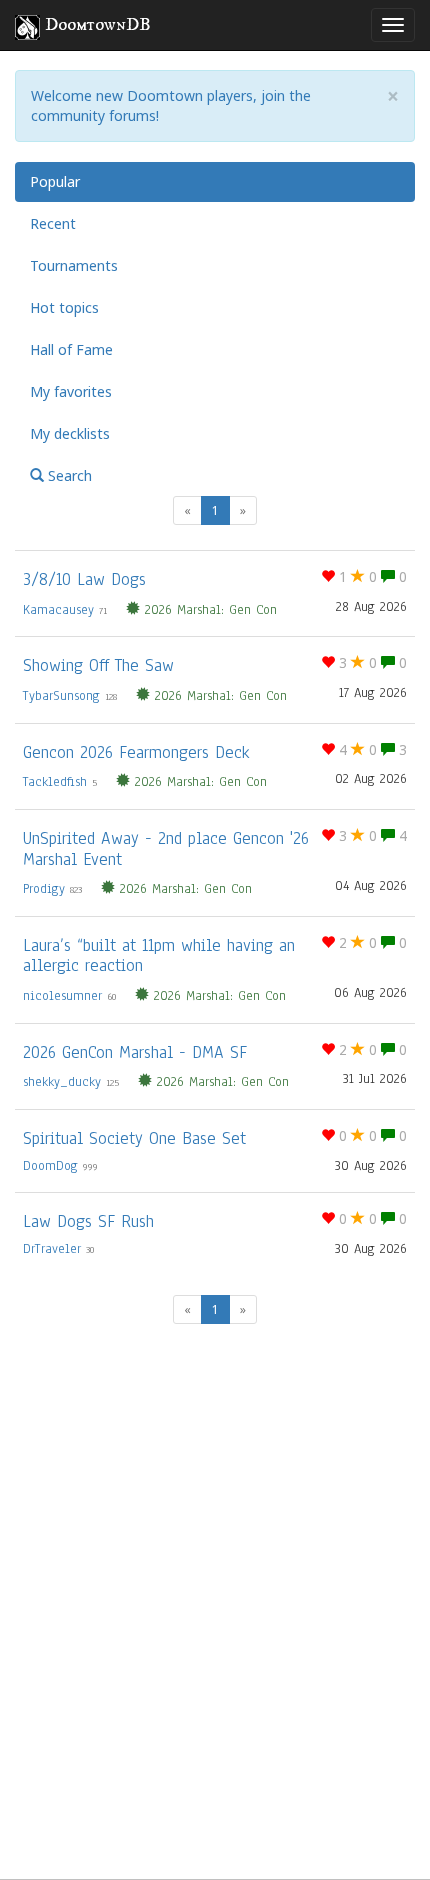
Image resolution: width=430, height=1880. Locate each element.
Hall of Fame (71, 349)
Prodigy (44, 889)
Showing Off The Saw (98, 665)
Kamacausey (58, 610)
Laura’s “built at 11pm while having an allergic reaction (159, 956)
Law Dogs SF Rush (88, 1221)
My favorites (71, 391)
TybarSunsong (61, 696)
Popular (55, 181)
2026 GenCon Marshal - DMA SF (135, 1052)
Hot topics (64, 307)
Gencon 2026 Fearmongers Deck (136, 752)
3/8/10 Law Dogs (84, 579)
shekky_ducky (62, 1082)
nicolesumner (62, 996)
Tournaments (74, 265)
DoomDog (50, 1166)
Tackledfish (55, 782)
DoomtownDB (98, 25)
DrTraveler (52, 1249)
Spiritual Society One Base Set (134, 1138)
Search (68, 475)
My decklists (70, 433)
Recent (53, 223)
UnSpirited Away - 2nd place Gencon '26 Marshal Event (166, 849)
